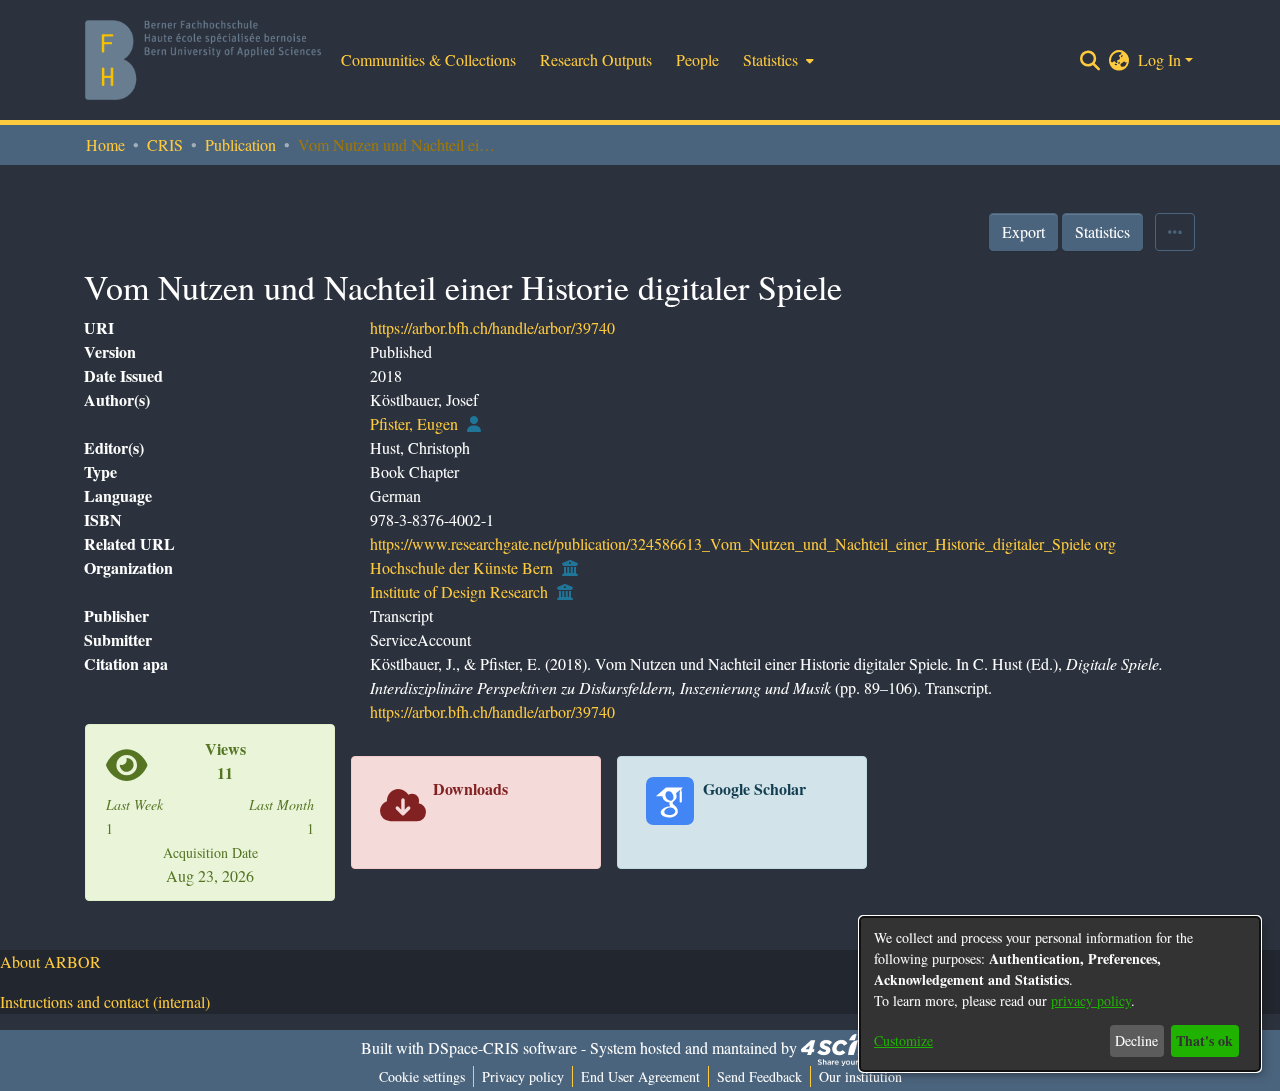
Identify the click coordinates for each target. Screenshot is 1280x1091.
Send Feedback (759, 1076)
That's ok (1204, 1040)
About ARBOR (50, 961)
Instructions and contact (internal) (105, 1001)
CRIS (165, 144)
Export (1023, 231)
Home (105, 144)
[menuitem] (776, 60)
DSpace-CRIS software (502, 1047)
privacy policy (1091, 1000)
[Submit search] (1090, 60)
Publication (240, 144)
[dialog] (1060, 994)
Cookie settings (422, 1076)
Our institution (860, 1076)
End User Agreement (640, 1076)
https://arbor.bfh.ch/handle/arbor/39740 (492, 327)
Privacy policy (523, 1076)
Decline (1136, 1040)
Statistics (1102, 231)
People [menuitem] (697, 59)
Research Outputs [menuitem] (596, 59)
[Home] (203, 60)
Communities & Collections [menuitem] (428, 59)
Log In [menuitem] (1159, 59)
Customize (903, 1040)
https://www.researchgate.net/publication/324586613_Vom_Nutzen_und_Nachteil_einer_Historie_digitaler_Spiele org (743, 543)
